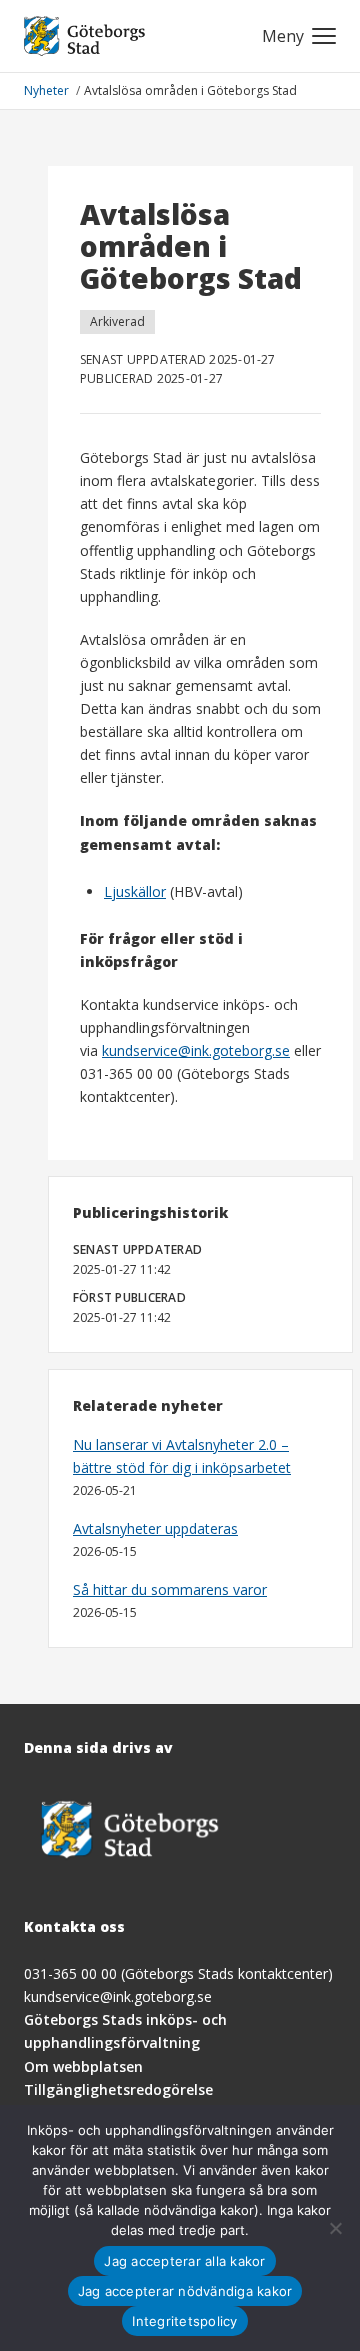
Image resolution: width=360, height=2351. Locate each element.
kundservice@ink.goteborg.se (196, 1050)
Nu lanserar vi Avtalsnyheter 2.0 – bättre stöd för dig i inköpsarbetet (182, 1456)
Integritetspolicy (184, 2321)
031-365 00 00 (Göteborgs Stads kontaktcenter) (178, 1973)
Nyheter (48, 90)
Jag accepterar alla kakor (184, 2261)
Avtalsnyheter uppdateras (155, 1528)
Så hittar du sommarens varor (170, 1589)
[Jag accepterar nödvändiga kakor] (335, 2228)
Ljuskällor (135, 891)
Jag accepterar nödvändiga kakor (185, 2291)
